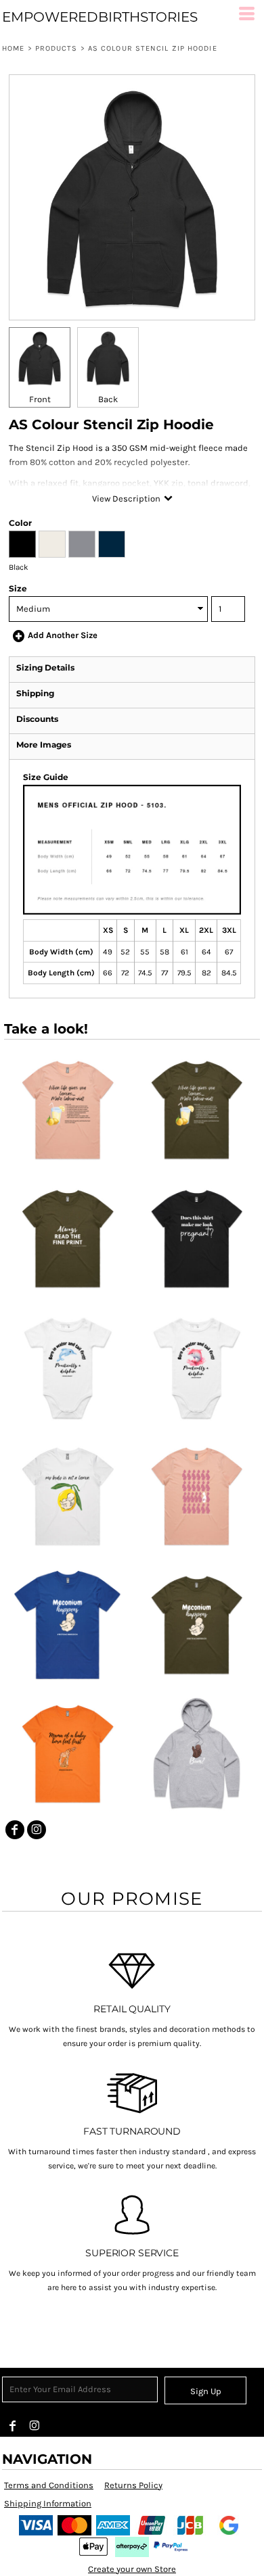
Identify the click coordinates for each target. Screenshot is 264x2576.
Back (108, 399)
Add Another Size (63, 635)
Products (57, 48)
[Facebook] (15, 1830)
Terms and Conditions (49, 2485)
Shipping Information (48, 2503)
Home (13, 48)
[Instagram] (37, 1830)
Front (40, 399)
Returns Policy (133, 2485)
